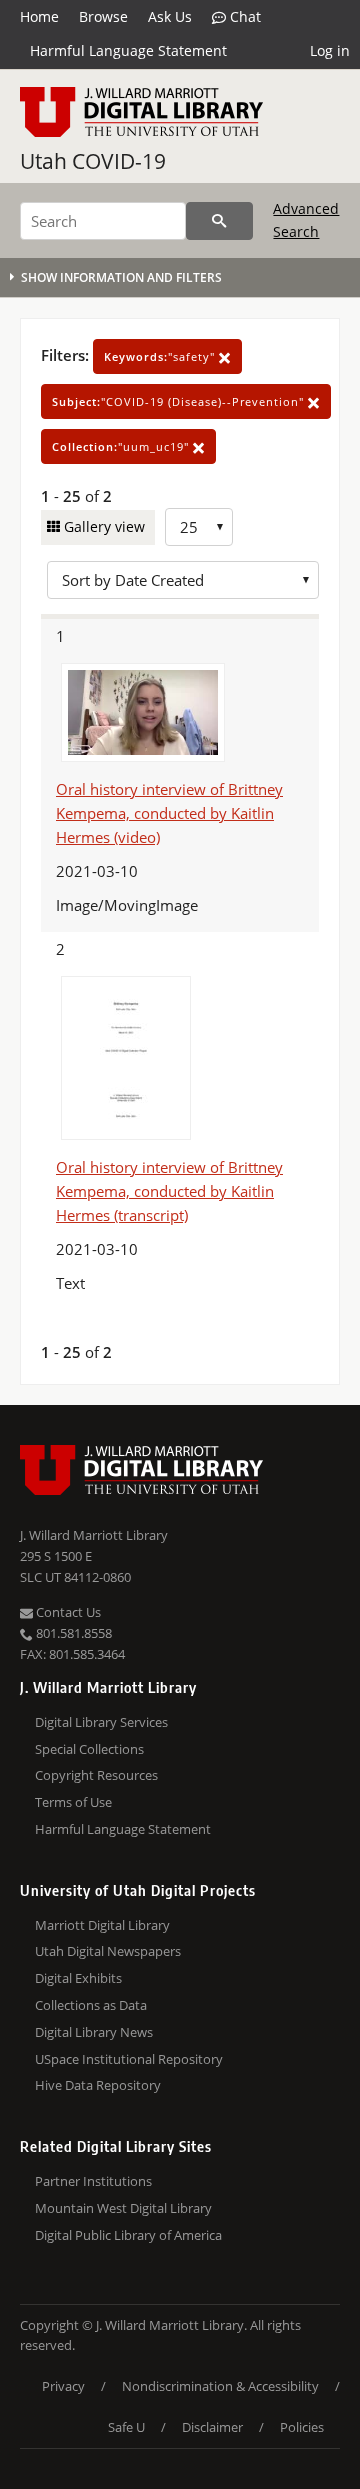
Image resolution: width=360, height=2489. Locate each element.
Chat (243, 16)
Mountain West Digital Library (123, 2208)
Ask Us (170, 16)
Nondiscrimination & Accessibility (220, 2386)
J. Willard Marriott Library (94, 1535)
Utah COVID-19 (93, 161)
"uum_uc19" (122, 446)
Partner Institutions (93, 2181)
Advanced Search (306, 219)
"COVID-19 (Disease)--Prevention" (180, 401)
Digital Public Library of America (128, 2235)
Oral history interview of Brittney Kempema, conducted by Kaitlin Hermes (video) (169, 813)
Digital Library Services (101, 1722)
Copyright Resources (96, 1775)
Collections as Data (91, 2005)
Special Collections (89, 1749)
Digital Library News (94, 2032)
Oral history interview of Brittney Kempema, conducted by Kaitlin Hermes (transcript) (169, 1191)
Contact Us (67, 1612)
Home (39, 16)
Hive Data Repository (98, 2085)
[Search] (219, 221)
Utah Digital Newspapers (108, 1951)
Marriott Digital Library (102, 1925)
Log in (330, 50)
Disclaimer (212, 2427)
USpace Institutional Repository (129, 2059)
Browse (103, 16)
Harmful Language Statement (128, 50)
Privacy (63, 2386)
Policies (302, 2427)
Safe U (126, 2427)
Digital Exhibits (78, 1978)
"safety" (161, 356)
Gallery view (102, 526)
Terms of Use (73, 1802)
